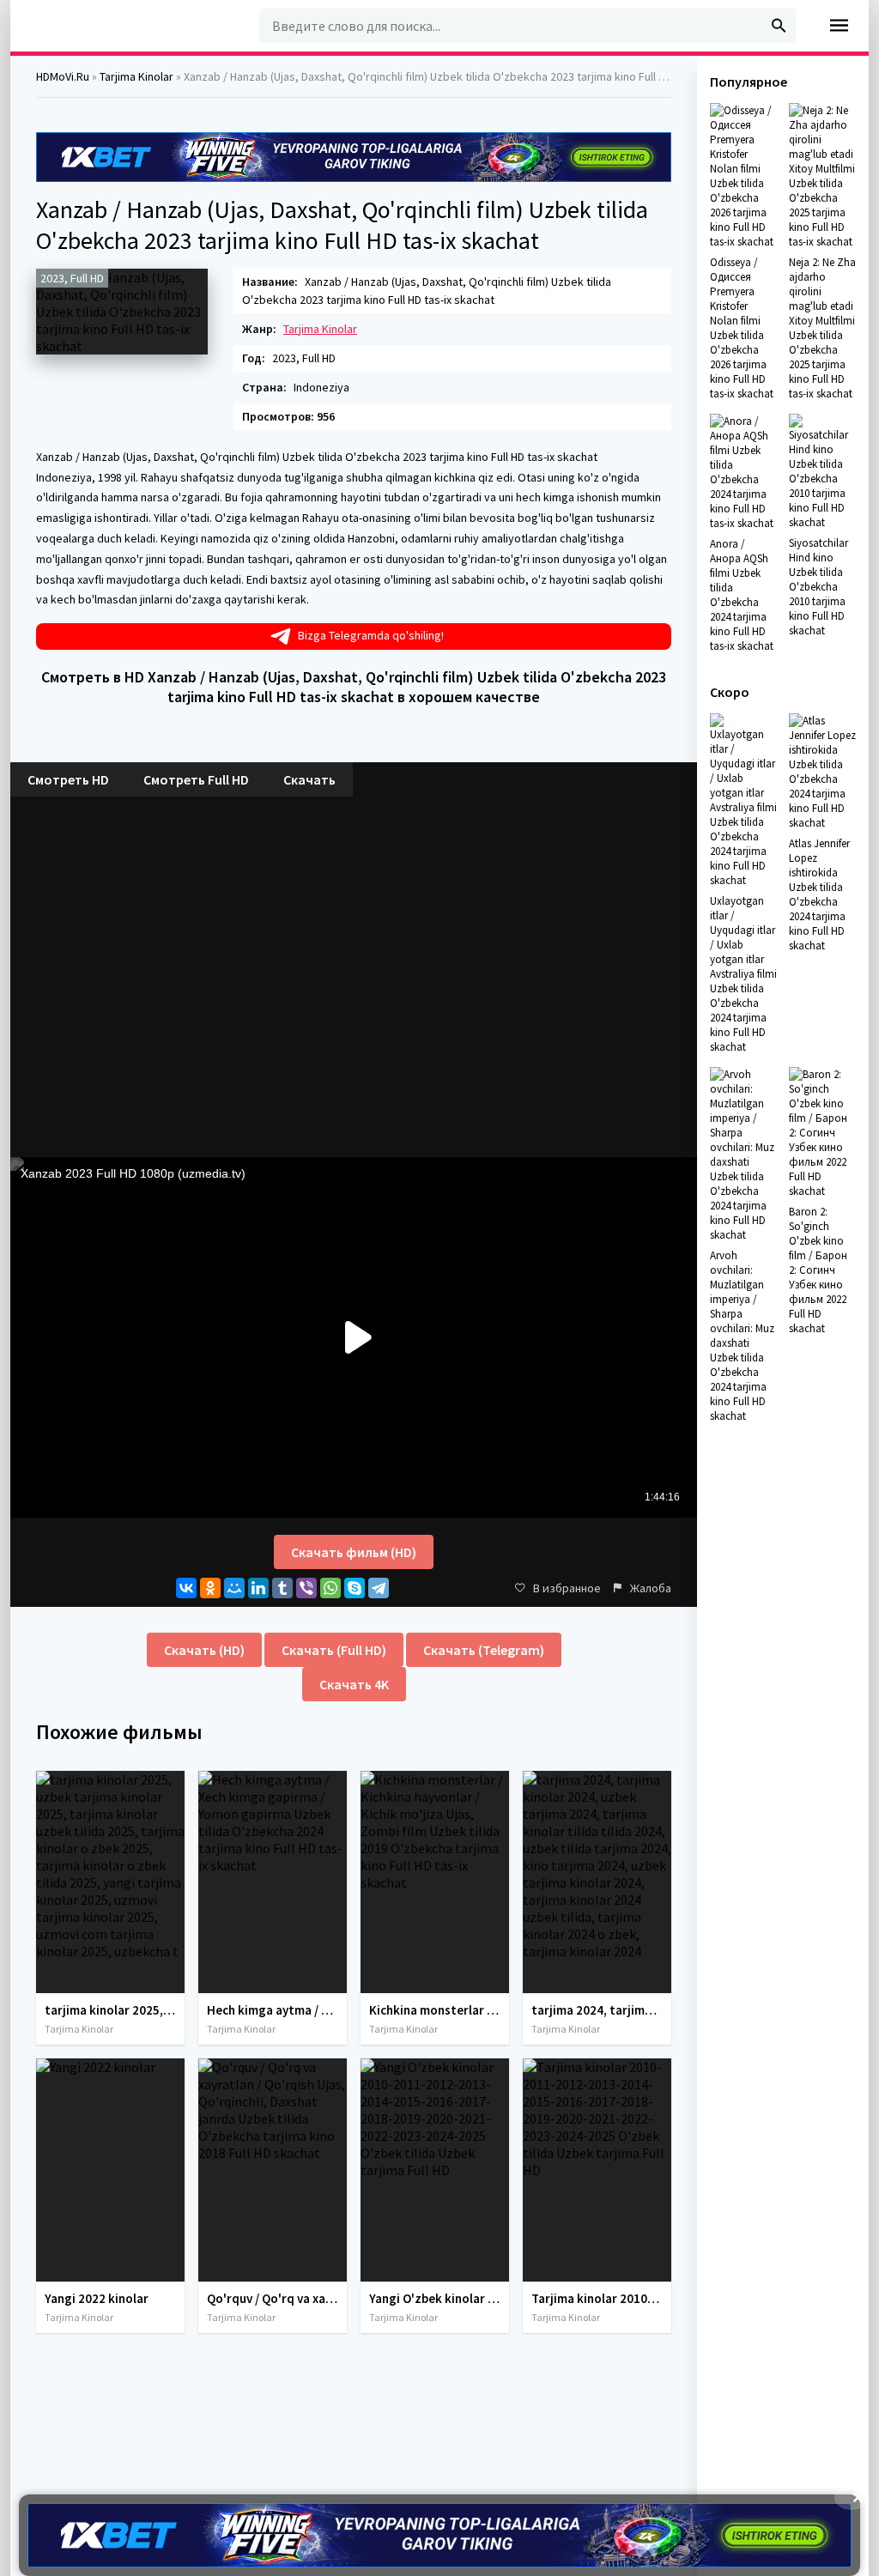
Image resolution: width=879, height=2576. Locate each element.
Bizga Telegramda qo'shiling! (371, 635)
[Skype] (355, 1588)
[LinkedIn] (258, 1588)
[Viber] (306, 1588)
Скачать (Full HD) (334, 1650)
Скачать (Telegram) (484, 1650)
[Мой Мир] (234, 1588)
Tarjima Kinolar (320, 329)
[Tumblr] (282, 1588)
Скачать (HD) (204, 1650)
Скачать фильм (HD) (354, 1552)
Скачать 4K (354, 1684)
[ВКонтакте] (186, 1588)
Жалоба (651, 1588)
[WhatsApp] (330, 1588)
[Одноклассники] (210, 1588)
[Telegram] (379, 1588)
